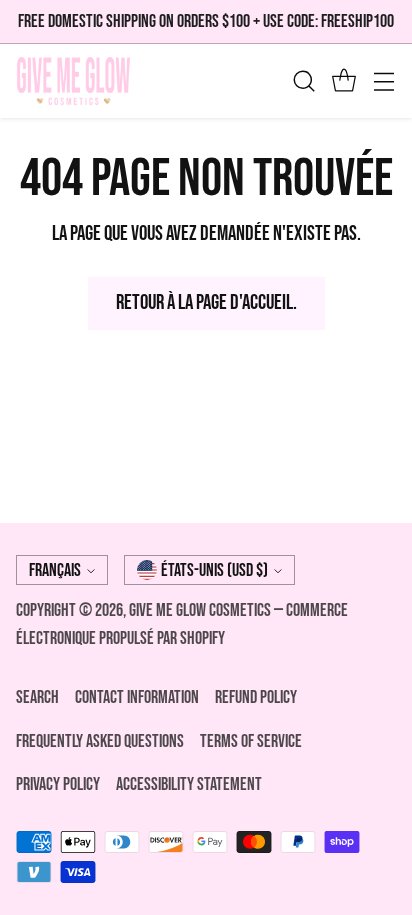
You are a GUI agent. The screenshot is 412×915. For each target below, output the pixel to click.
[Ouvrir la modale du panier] (343, 81)
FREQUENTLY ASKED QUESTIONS (100, 741)
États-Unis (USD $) (214, 570)
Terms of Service (251, 741)
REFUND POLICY (256, 697)
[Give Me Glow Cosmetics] (73, 81)
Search (37, 697)
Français (55, 570)
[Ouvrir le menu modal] (383, 81)
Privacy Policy (58, 784)
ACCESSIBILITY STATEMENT (189, 784)
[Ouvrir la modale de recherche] (303, 81)
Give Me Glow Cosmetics (201, 610)
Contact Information (137, 697)
